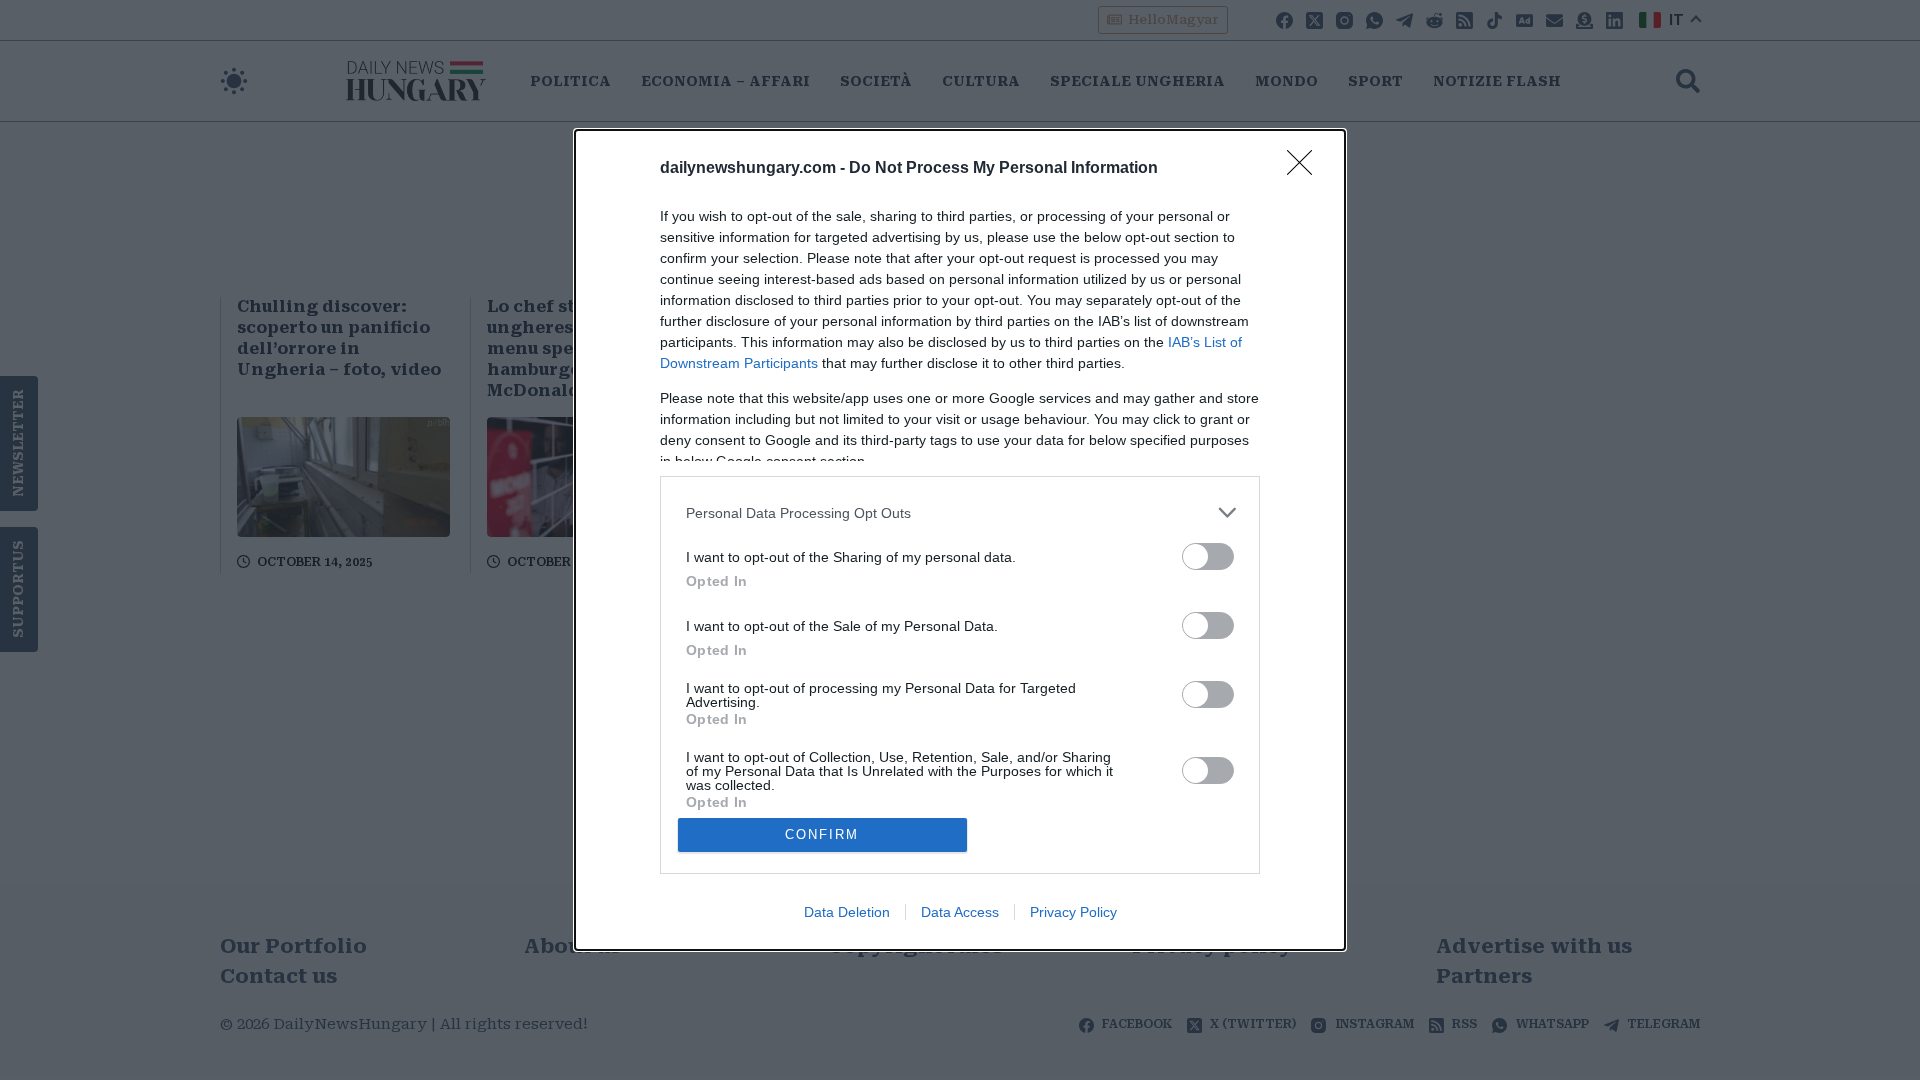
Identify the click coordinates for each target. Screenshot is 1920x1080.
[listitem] (960, 512)
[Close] (1306, 169)
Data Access (960, 912)
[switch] (1208, 556)
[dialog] (960, 540)
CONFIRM (822, 834)
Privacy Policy (1073, 912)
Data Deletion (847, 912)
